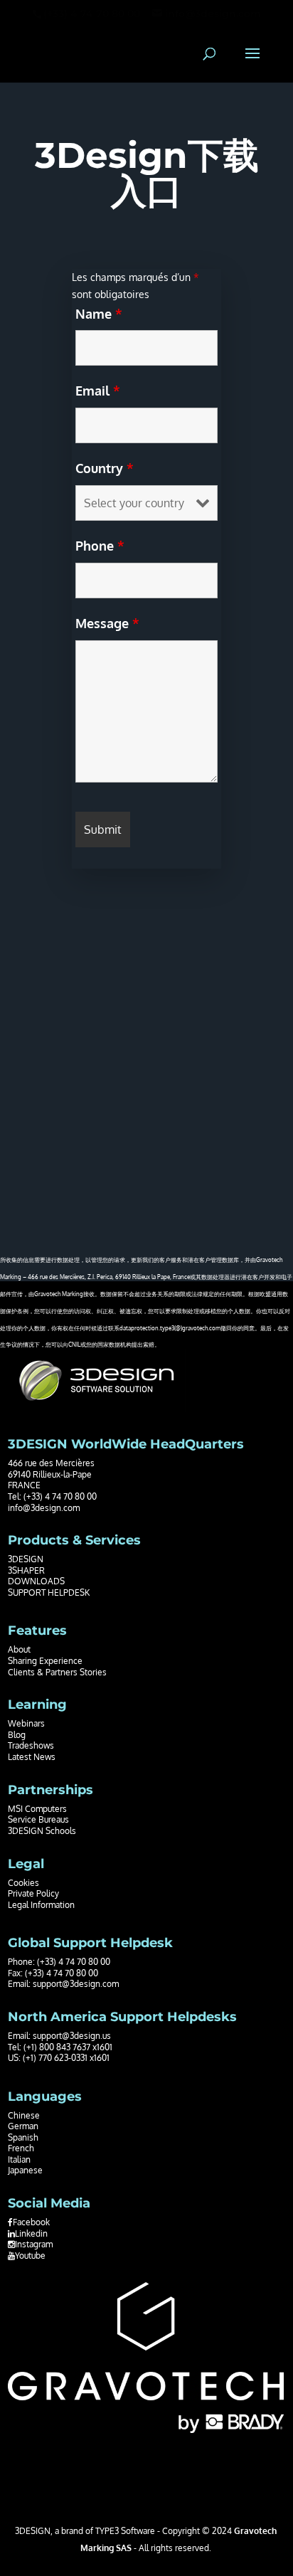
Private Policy (33, 1893)
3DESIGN (26, 1559)
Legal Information (41, 1905)
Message (107, 623)
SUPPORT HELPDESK (49, 1592)
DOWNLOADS (36, 1581)
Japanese (25, 2170)
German (23, 2126)
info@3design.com (44, 1508)
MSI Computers (37, 1809)
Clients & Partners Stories (57, 1672)
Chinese (24, 2115)
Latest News (32, 1757)
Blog (17, 1735)
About (19, 1649)
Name (99, 314)
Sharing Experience (45, 1661)
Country (105, 468)
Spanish (23, 2137)
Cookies (23, 1883)
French (21, 2148)
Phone (100, 546)
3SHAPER (26, 1570)
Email (98, 391)
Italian (19, 2159)
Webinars (26, 1723)
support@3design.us (72, 2036)
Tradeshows (31, 1745)
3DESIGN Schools (42, 1831)
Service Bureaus (38, 1819)
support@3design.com (76, 1984)
